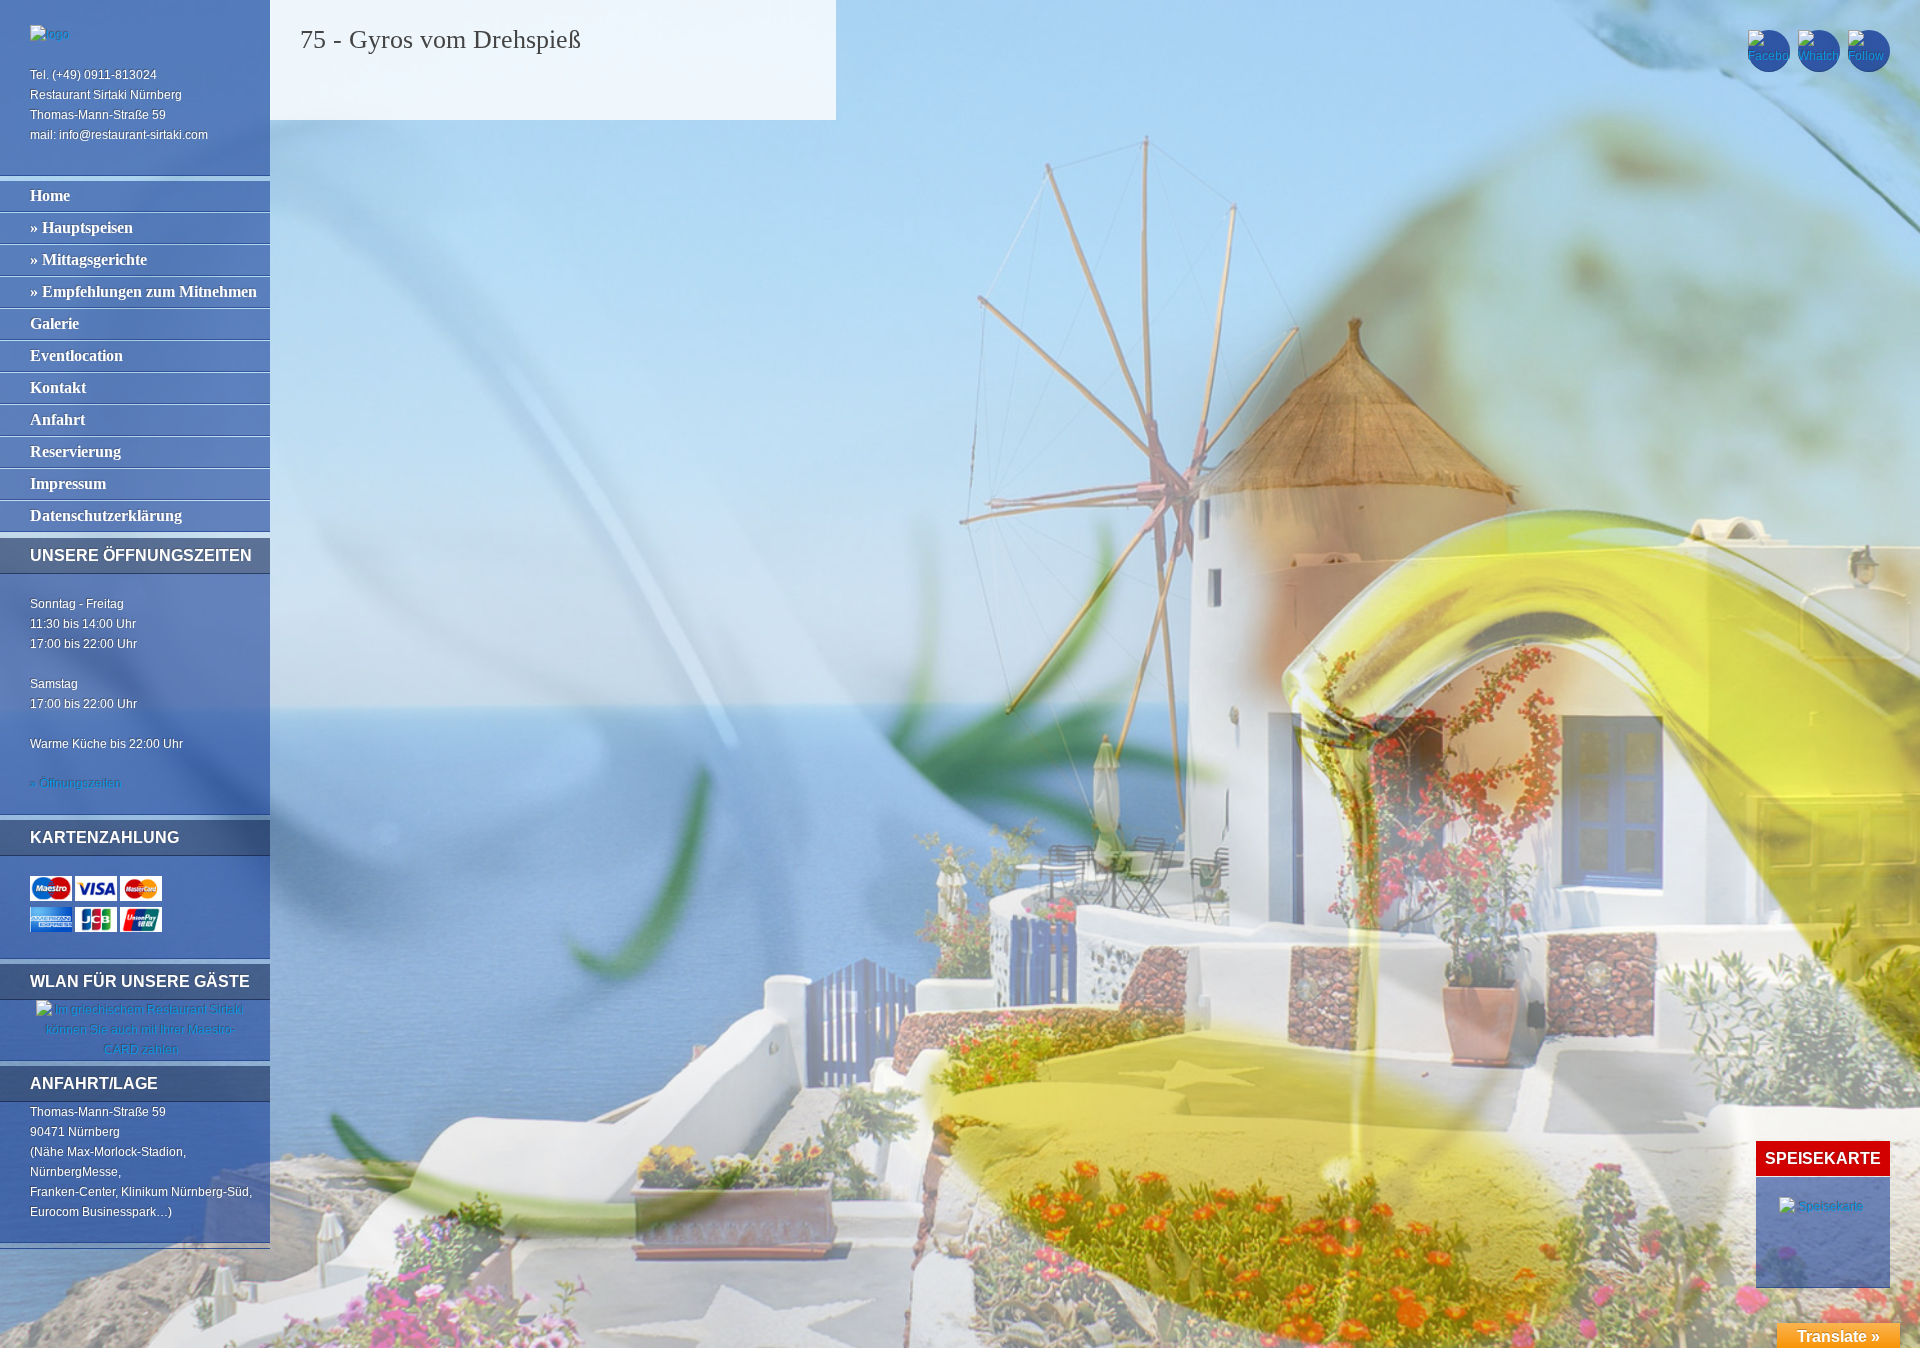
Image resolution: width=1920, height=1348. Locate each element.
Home (50, 195)
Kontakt (58, 387)
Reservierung (75, 451)
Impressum (68, 483)
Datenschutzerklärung (106, 515)
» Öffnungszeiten (76, 784)
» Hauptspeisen (81, 227)
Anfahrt (57, 419)
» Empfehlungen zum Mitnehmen (143, 291)
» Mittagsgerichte (88, 259)
